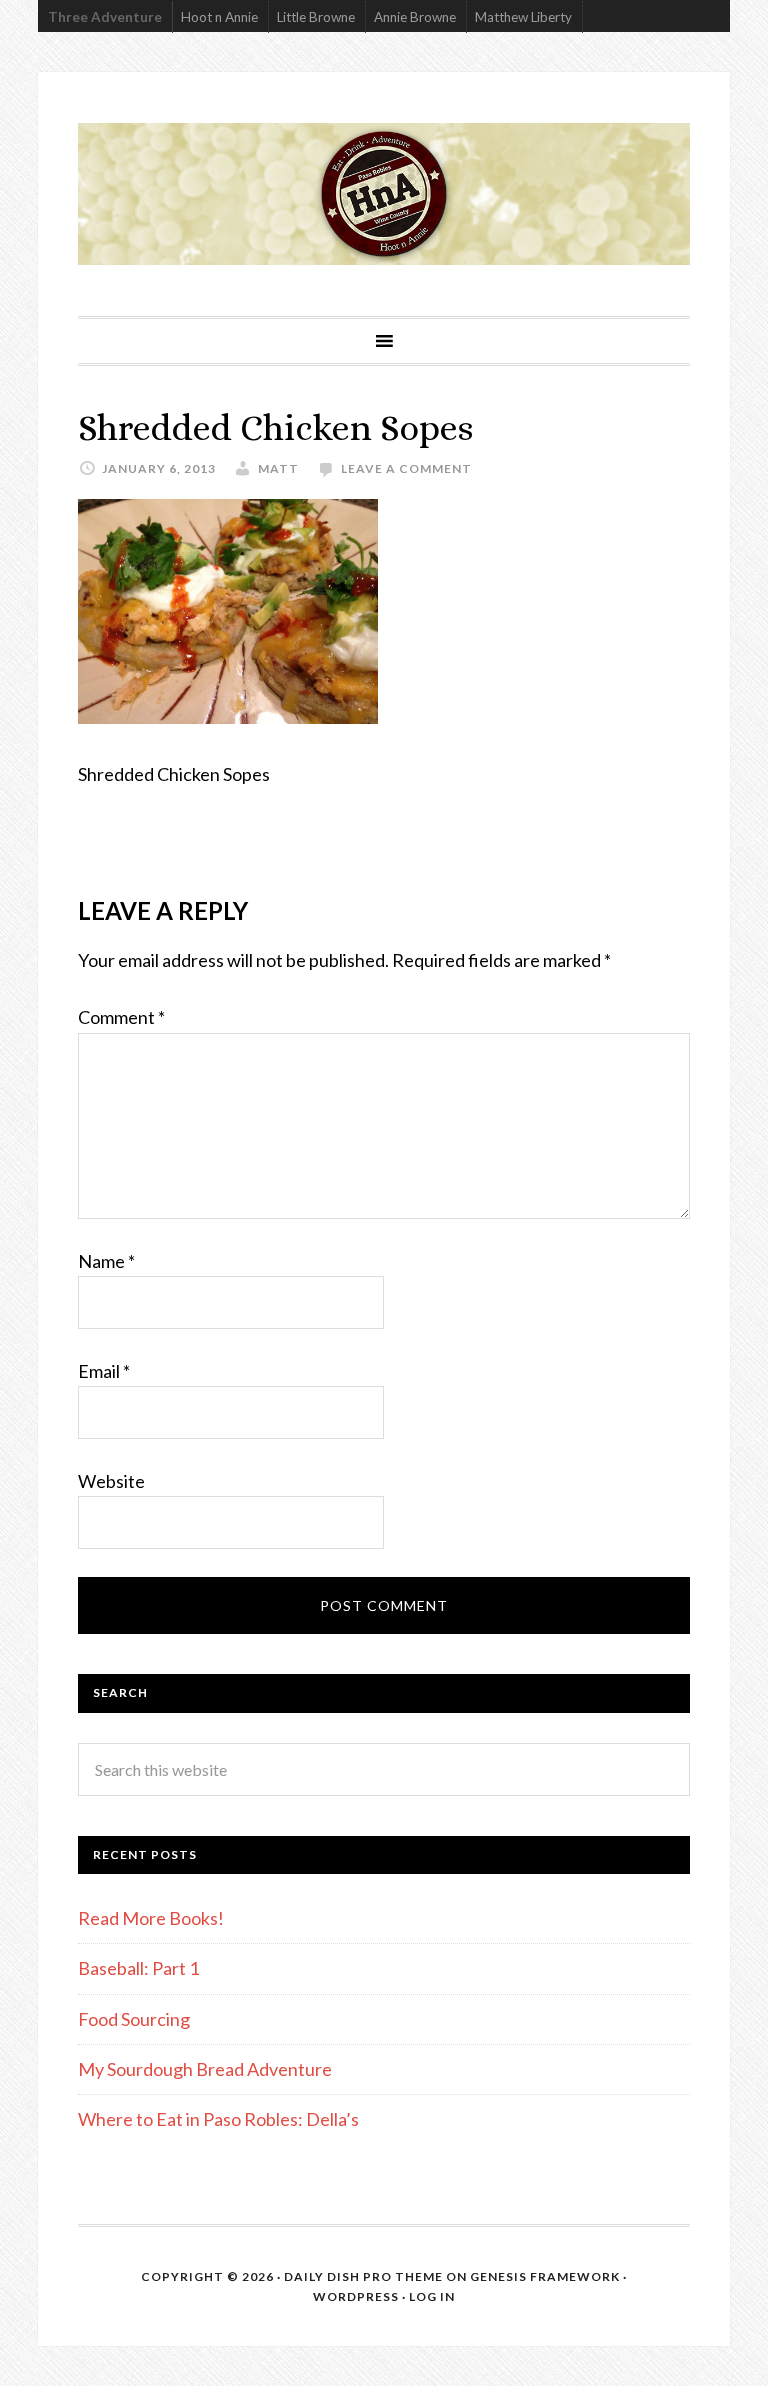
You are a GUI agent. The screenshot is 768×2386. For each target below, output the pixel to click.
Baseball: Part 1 (138, 1968)
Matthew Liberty (523, 17)
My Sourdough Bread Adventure (205, 2069)
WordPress (356, 2296)
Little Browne (316, 17)
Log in (432, 2296)
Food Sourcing (134, 2019)
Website (111, 1481)
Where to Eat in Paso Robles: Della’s (220, 2119)
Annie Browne (415, 17)
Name (106, 1261)
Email (104, 1371)
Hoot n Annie (219, 17)
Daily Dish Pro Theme (363, 2276)
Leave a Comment (406, 468)
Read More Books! (151, 1918)
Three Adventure (105, 17)
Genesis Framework (545, 2276)
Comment (121, 1017)
